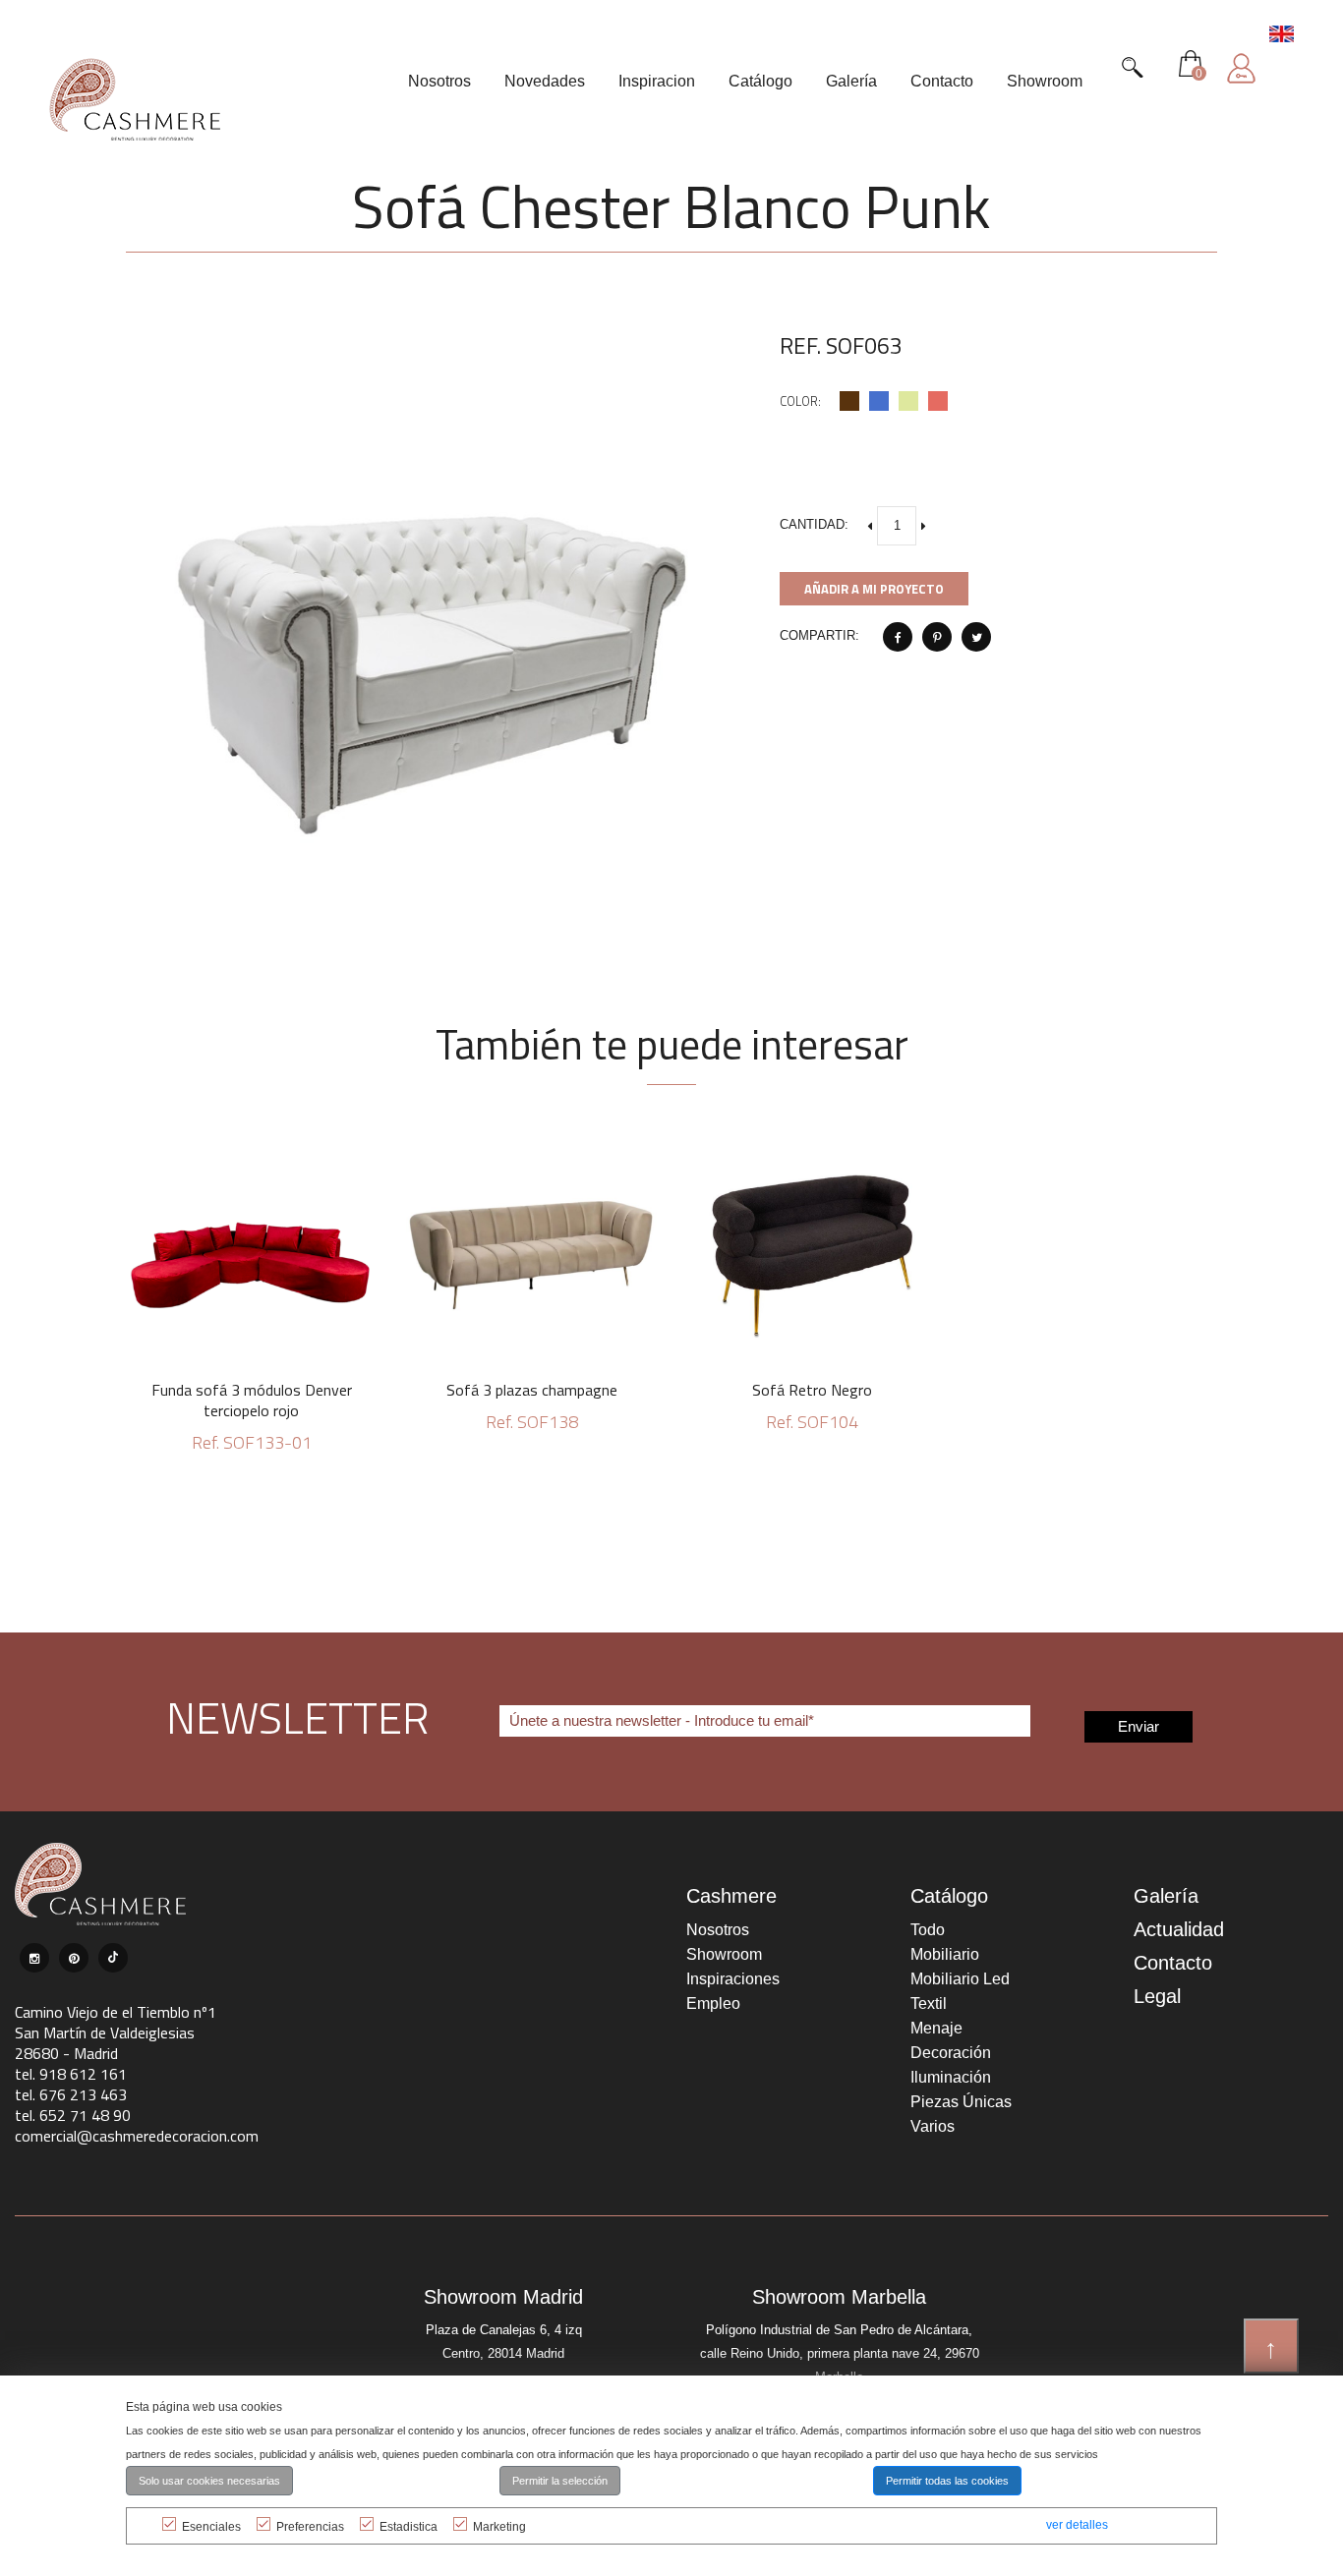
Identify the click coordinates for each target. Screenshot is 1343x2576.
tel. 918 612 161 (71, 2074)
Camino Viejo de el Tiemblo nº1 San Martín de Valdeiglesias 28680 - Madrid (116, 2032)
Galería (1166, 1896)
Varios (933, 2126)
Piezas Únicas (961, 2102)
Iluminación (951, 2077)
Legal (1157, 1996)
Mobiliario (945, 1954)
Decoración (951, 2053)
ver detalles (1077, 2525)
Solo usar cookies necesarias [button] (209, 2481)
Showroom (724, 1954)
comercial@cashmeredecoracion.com (137, 2136)
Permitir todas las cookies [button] (947, 2481)
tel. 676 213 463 (71, 2094)
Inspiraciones (733, 1979)
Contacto (1173, 1963)
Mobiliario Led (960, 1979)
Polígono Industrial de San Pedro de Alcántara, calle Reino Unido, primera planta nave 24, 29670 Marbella (840, 2353)
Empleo (713, 2004)
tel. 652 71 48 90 (73, 2115)
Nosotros (718, 1930)
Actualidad (1179, 1929)
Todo (928, 1930)
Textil (929, 2004)
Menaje (936, 2028)
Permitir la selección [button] (560, 2481)
